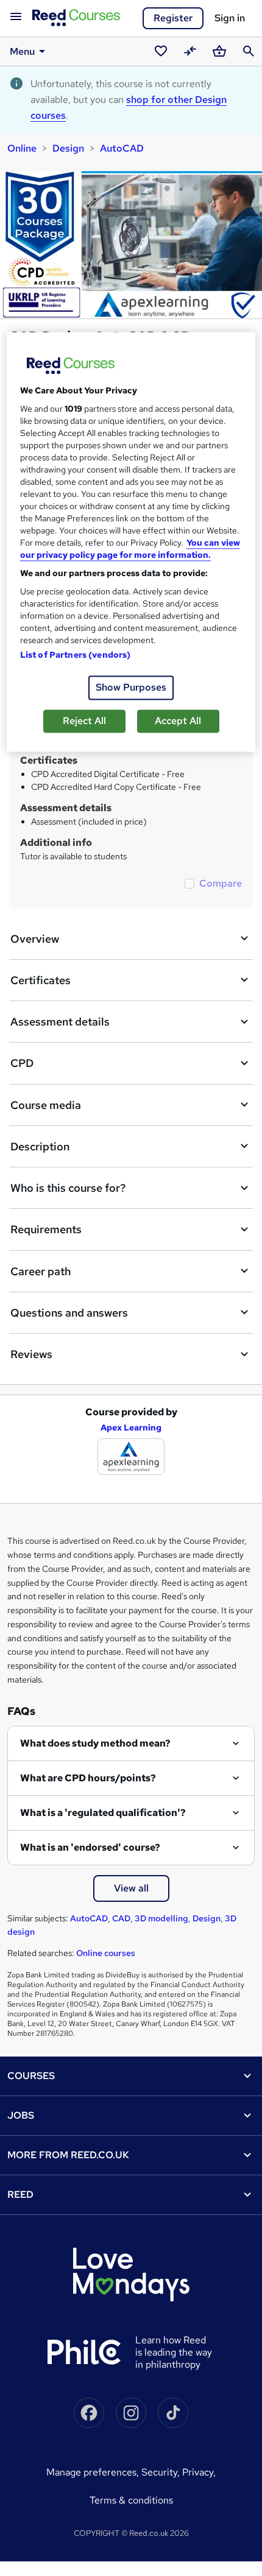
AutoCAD (122, 148)
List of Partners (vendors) (76, 655)
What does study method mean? (95, 1743)
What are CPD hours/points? (88, 1778)
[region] (131, 542)
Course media (46, 1105)
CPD (22, 1063)
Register (173, 18)
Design (68, 148)
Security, (162, 2472)
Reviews (31, 1354)
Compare (221, 883)
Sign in (230, 18)
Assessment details (60, 1022)
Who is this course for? (68, 1188)
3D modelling (161, 1918)
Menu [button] (22, 51)
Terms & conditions (131, 2500)
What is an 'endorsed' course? (90, 1847)
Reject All (84, 721)
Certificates (41, 980)
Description (40, 1146)
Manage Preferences (91, 2472)
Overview (35, 939)
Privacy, (199, 2472)
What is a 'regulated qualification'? (103, 1813)
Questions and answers (69, 1313)
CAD (121, 1918)
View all (131, 1888)
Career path (41, 1271)
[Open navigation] (16, 17)
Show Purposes (131, 687)
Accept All (178, 721)
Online (22, 148)
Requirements (46, 1229)
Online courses (106, 1953)
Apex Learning (131, 1427)
